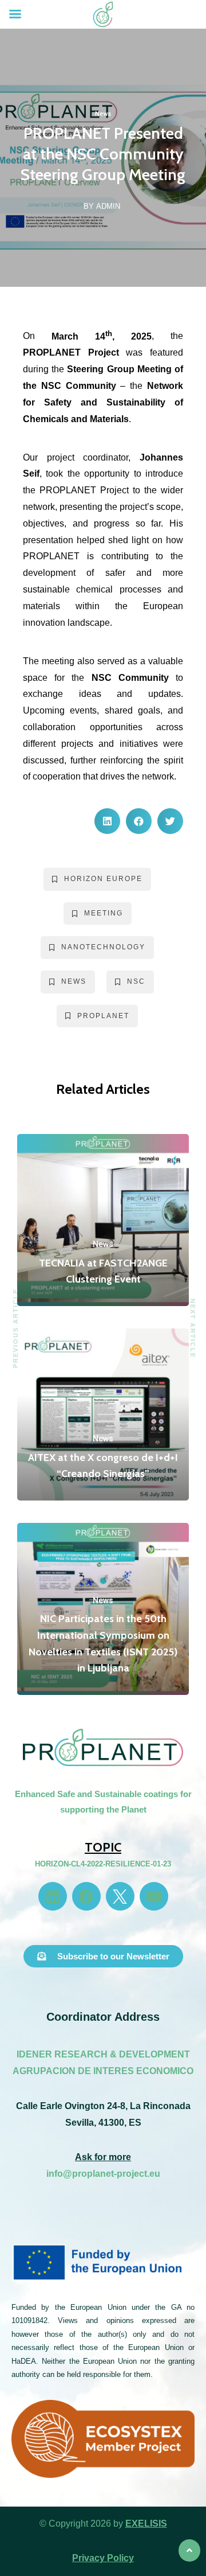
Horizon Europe (103, 879)
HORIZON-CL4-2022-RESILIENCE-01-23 (103, 1864)
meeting (104, 913)
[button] (107, 821)
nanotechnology (103, 947)
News (103, 114)
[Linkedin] (53, 1896)
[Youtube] (154, 1896)
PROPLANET (103, 1016)
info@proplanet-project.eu (103, 2174)
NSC (136, 981)
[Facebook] (86, 1896)
